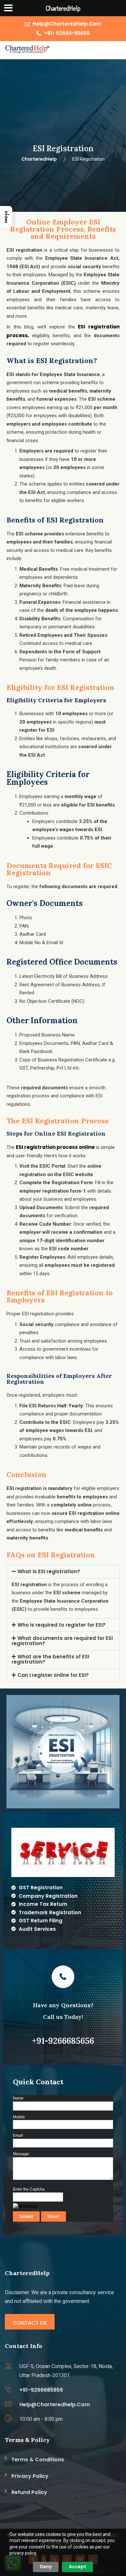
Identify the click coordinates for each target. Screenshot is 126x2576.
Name (19, 2098)
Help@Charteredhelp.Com (55, 2404)
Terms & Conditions (38, 2460)
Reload (28, 2206)
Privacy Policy (30, 2476)
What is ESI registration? (49, 1571)
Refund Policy (29, 2492)
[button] (63, 1572)
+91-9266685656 (41, 2390)
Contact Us (30, 2323)
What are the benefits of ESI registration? (50, 1659)
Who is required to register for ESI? (62, 1625)
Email (19, 2135)
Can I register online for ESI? (53, 1675)
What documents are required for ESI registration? (62, 1641)
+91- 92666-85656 (67, 33)
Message (22, 2154)
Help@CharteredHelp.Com (67, 24)
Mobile (20, 2117)
